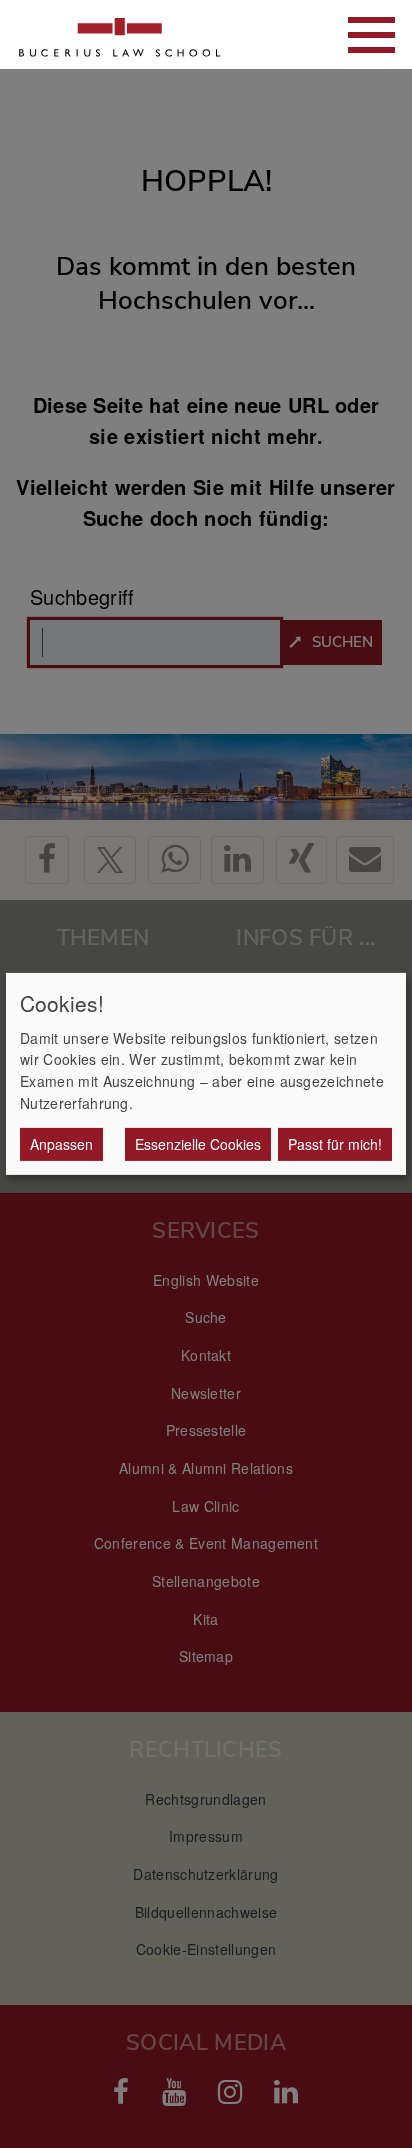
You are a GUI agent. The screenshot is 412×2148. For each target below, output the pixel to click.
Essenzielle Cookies (198, 1144)
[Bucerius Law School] (120, 34)
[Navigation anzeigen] (371, 35)
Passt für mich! (335, 1144)
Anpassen (61, 1144)
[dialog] (206, 1074)
